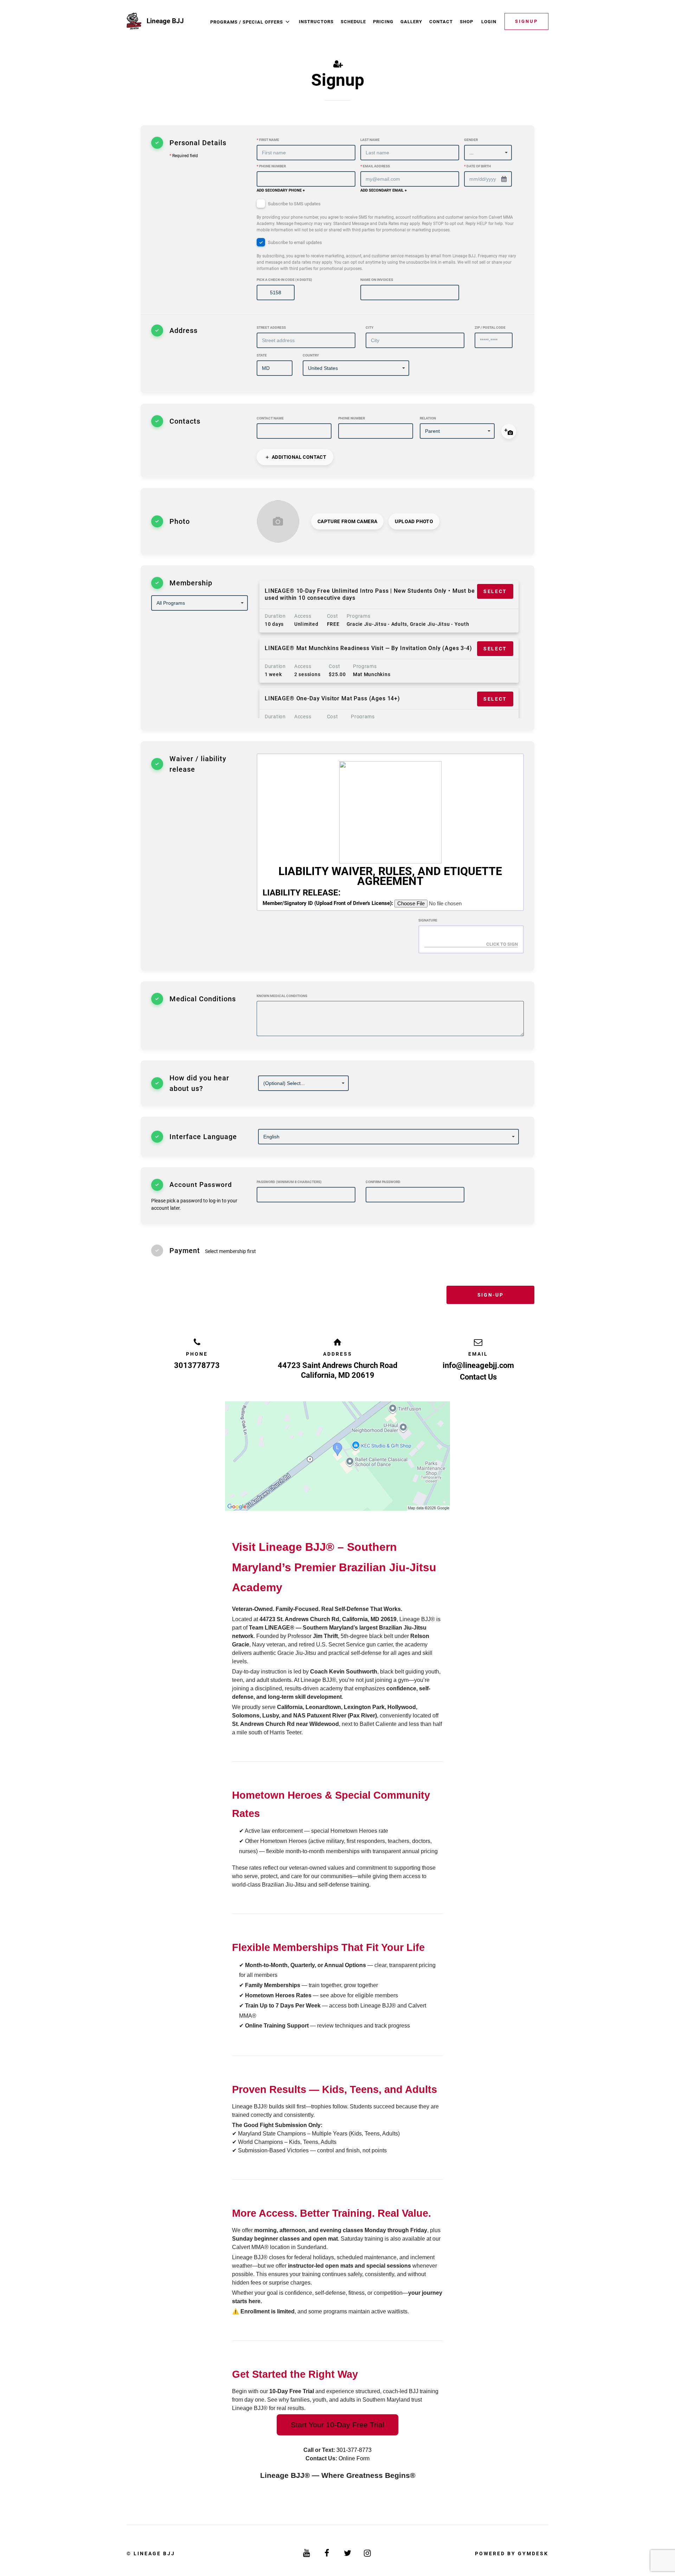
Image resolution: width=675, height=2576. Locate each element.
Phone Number (271, 166)
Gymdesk (533, 2553)
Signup (526, 21)
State (262, 355)
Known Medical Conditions (282, 996)
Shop (467, 22)
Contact (441, 22)
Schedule (353, 22)
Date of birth (477, 166)
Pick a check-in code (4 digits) (284, 280)
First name (268, 140)
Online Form (354, 2458)
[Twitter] (348, 2553)
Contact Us (478, 1377)
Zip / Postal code (490, 327)
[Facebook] (327, 2553)
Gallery (411, 22)
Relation (428, 418)
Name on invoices (377, 280)
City (369, 327)
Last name (370, 140)
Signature (428, 920)
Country (311, 355)
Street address (271, 327)
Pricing (383, 22)
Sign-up (490, 1295)
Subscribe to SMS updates (385, 217)
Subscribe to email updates (386, 255)
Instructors (316, 22)
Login (489, 22)
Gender (471, 140)
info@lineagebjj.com (478, 1365)
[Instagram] (368, 2553)
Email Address (375, 166)
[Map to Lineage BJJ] (337, 1456)
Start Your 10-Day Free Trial (337, 2425)
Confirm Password (383, 1182)
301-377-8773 (354, 2450)
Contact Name (270, 418)
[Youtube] (307, 2553)
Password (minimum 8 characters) (289, 1182)
